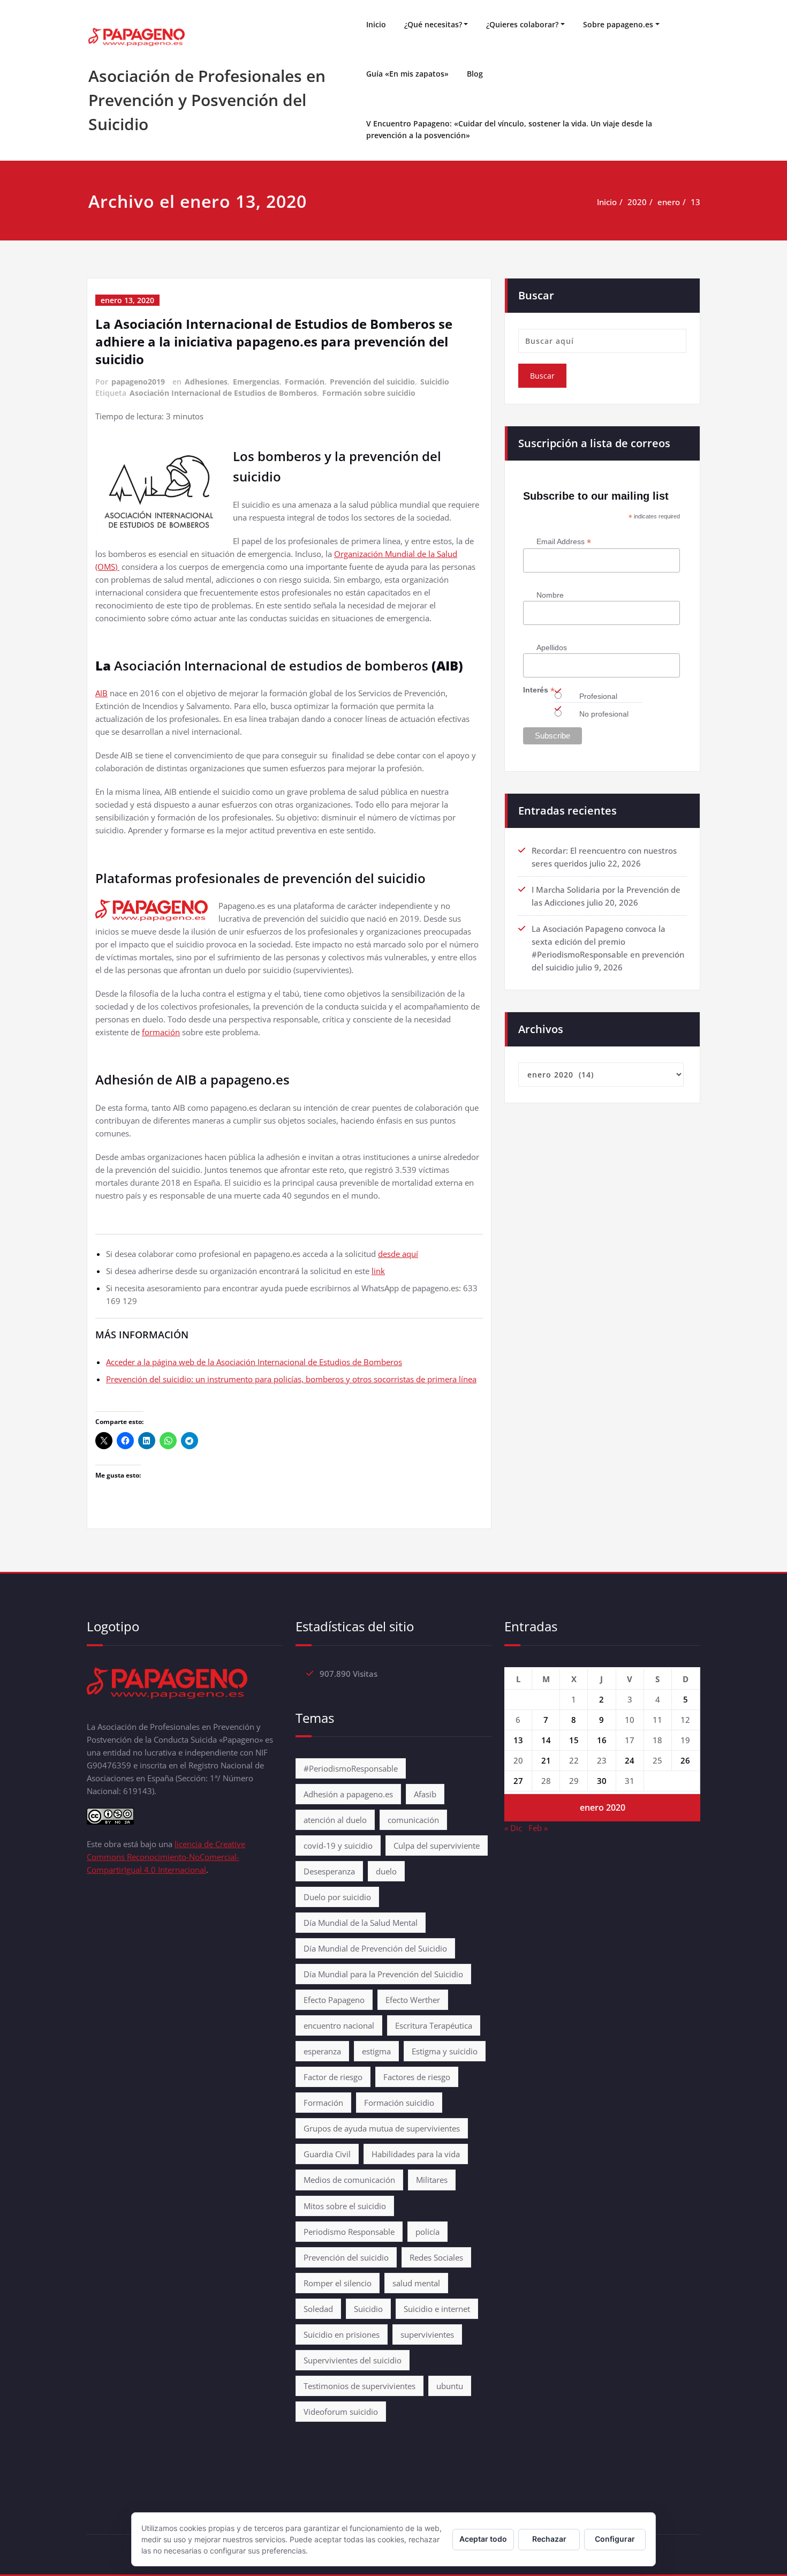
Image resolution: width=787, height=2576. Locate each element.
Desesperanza (329, 1871)
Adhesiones (206, 382)
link (378, 1271)
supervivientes (427, 2334)
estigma (376, 2051)
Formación (305, 382)
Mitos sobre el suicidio (345, 2206)
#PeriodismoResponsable (351, 1768)
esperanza (322, 2051)
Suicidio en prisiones (342, 2334)
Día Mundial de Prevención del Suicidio (375, 1948)
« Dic (513, 1828)
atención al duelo (335, 1820)
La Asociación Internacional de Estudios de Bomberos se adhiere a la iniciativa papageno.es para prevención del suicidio (274, 341)
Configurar (615, 2539)
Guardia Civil (327, 2154)
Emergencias (256, 382)
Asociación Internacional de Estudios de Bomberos (223, 393)
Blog (475, 74)
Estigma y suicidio (445, 2051)
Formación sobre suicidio (369, 393)
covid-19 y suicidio (338, 1846)
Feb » (538, 1828)
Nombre (550, 595)
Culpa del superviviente (437, 1846)
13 (695, 202)
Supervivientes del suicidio (353, 2360)
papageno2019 (138, 382)
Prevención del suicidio (372, 382)
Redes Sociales (436, 2257)
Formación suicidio (399, 2103)
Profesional (598, 696)
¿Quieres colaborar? (522, 24)
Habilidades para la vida (416, 2154)
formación (161, 1032)
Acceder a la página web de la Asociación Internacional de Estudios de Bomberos (254, 1362)
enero (669, 202)
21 (546, 1760)
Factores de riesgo (417, 2077)
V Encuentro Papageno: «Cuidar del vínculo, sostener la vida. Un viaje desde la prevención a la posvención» (509, 129)
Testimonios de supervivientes (360, 2386)
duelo (386, 1871)
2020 (637, 202)
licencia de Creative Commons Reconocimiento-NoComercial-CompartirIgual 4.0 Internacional (166, 1857)
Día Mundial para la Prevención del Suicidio (383, 1974)
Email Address (564, 542)
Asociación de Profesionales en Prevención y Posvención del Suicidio (207, 100)
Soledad (318, 2309)
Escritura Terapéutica (434, 2025)
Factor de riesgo (333, 2077)
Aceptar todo (483, 2539)
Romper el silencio (338, 2283)
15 (574, 1740)
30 (602, 1781)
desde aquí (398, 1254)
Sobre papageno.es (618, 24)
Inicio (376, 24)
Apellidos (552, 647)
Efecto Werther (413, 2000)
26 (685, 1760)
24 (630, 1760)
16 (602, 1740)
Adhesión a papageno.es (348, 1794)
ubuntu (450, 2386)
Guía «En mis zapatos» (407, 74)
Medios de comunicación (349, 2180)
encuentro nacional (339, 2025)
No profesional (604, 714)
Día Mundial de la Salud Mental (361, 1923)
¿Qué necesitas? (433, 24)
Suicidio (435, 382)
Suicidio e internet (437, 2309)
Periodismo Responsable (349, 2232)
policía (427, 2232)
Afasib (425, 1794)
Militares (432, 2180)
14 (546, 1740)
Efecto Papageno (334, 2000)
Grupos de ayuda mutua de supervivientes (382, 2128)
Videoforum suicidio (341, 2412)
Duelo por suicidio (337, 1897)
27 (518, 1781)
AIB (101, 693)
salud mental (416, 2283)
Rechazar (549, 2539)
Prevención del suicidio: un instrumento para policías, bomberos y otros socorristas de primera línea (291, 1379)
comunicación (413, 1820)
